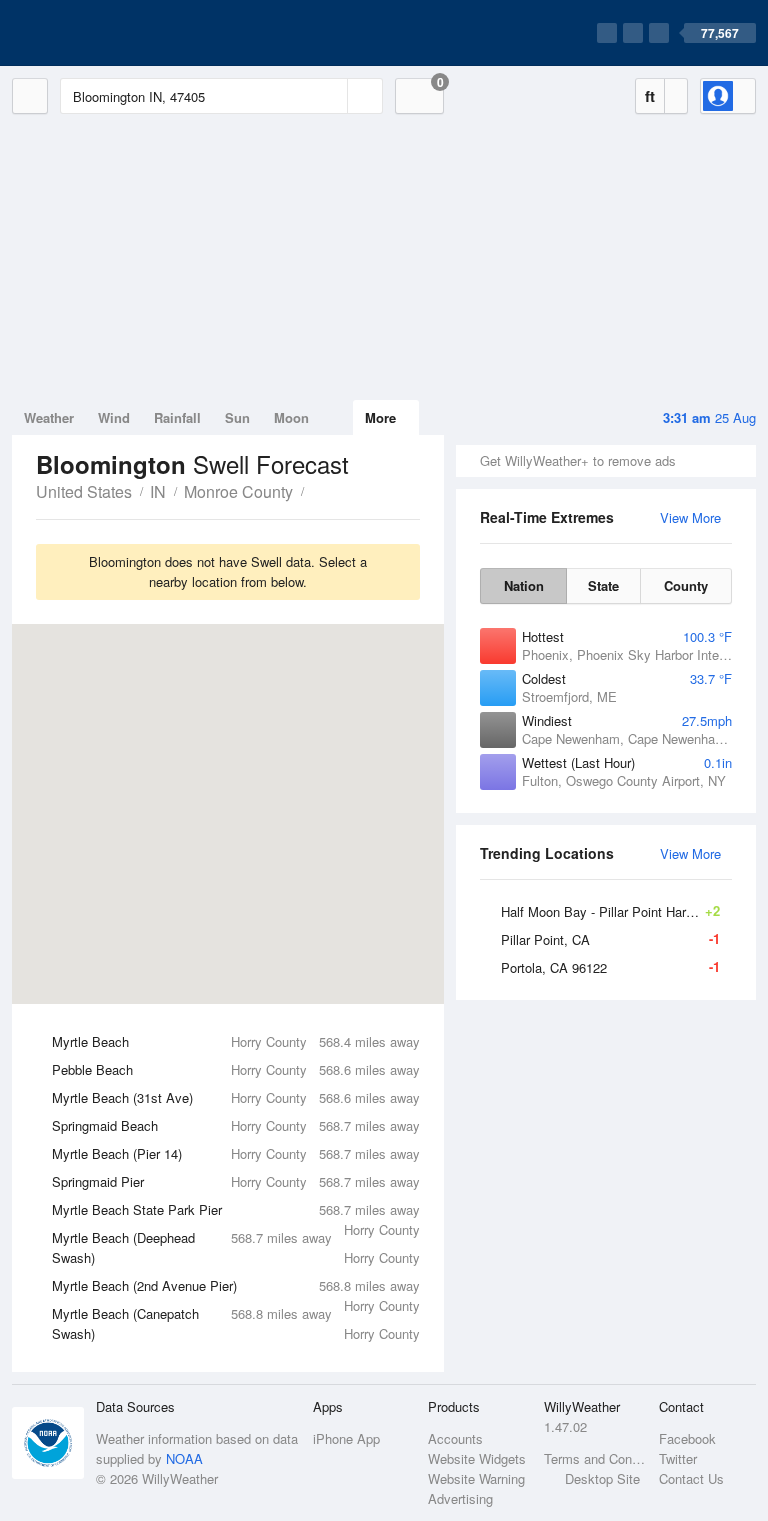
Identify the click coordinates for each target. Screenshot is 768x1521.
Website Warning (476, 1478)
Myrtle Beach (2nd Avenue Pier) (236, 1288)
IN (158, 491)
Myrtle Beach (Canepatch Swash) (236, 1323)
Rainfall (177, 417)
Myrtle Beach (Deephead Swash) (236, 1247)
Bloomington (315, 490)
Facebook (687, 1438)
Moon (291, 417)
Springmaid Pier (236, 1181)
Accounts (455, 1438)
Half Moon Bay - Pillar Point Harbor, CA (615, 911)
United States (84, 491)
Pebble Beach (236, 1069)
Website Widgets (477, 1458)
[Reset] (330, 96)
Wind (114, 417)
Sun (237, 417)
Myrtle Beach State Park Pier (236, 1212)
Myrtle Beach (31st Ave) (236, 1097)
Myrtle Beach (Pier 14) (236, 1153)
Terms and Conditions (595, 1458)
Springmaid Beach (236, 1125)
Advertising (460, 1498)
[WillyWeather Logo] (106, 33)
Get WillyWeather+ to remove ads (578, 460)
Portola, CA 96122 (610, 967)
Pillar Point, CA (610, 939)
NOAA (184, 1458)
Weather (49, 417)
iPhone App (346, 1438)
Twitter (678, 1458)
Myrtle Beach (236, 1041)
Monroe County (238, 491)
